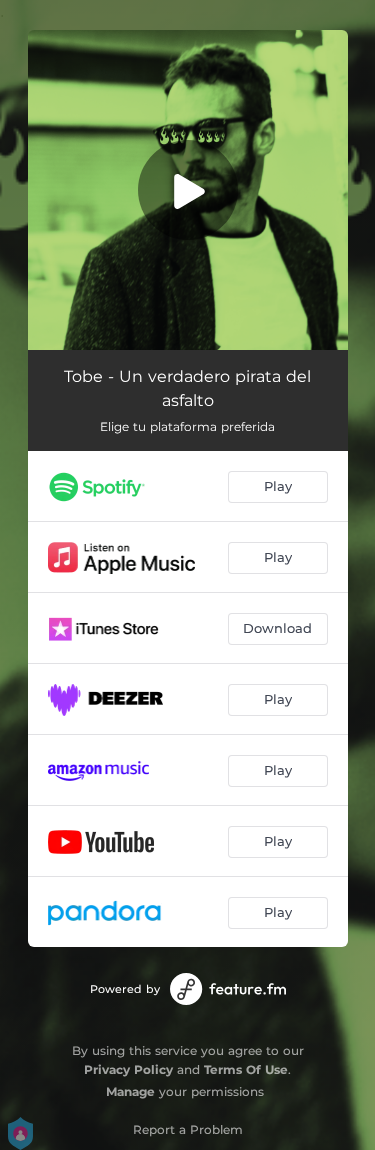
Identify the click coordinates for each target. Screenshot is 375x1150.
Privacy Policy (128, 1069)
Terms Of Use (246, 1069)
